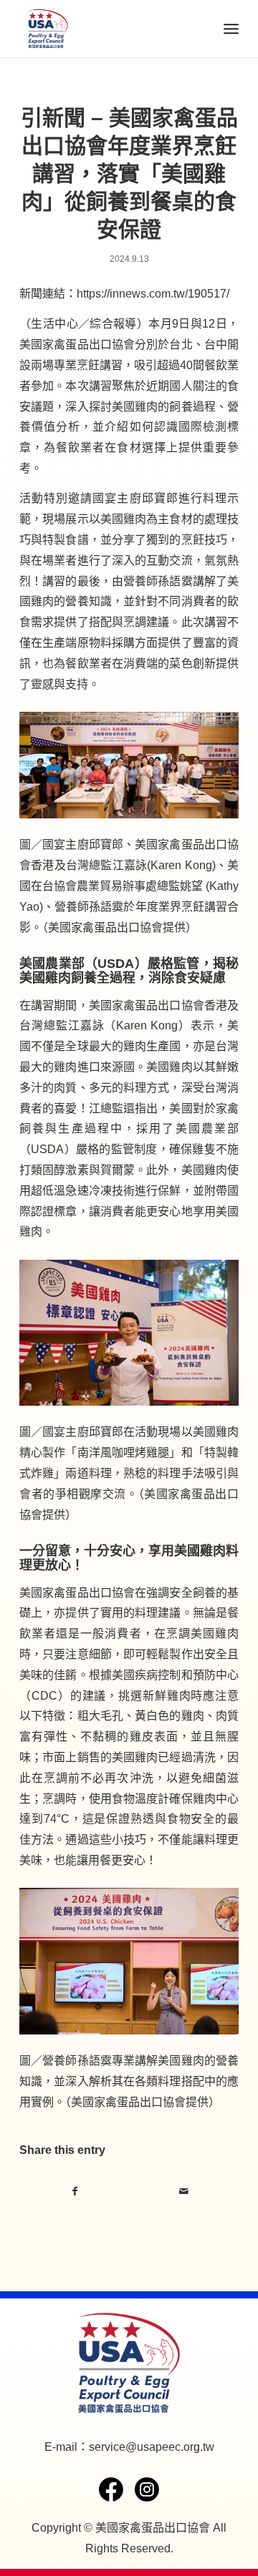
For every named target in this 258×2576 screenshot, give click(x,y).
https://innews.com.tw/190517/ (153, 294)
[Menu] (231, 29)
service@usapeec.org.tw (152, 2447)
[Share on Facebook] (75, 2191)
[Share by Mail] (184, 2191)
